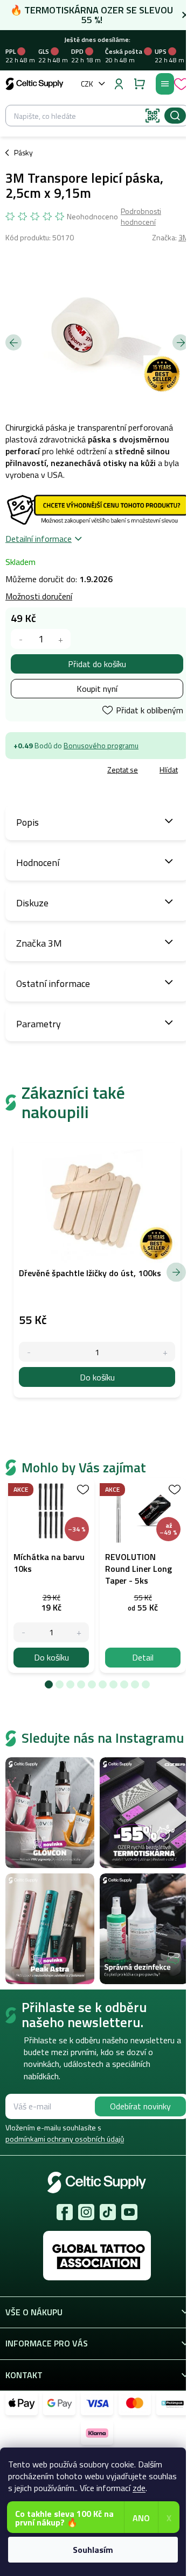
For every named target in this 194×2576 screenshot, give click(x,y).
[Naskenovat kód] (153, 116)
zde (139, 2488)
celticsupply (86, 2212)
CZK (87, 84)
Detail (143, 1657)
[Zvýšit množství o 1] (61, 639)
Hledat (175, 116)
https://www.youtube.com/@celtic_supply (129, 2212)
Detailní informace (39, 539)
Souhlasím (93, 2550)
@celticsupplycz (108, 2212)
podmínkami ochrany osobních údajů (65, 2139)
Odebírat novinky (140, 2106)
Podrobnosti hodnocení (141, 216)
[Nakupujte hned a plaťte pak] (172, 2403)
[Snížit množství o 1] (21, 639)
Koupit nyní (97, 689)
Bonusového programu (101, 745)
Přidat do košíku (97, 664)
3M (183, 237)
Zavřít (66, 770)
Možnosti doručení (39, 596)
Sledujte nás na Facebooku (65, 2212)
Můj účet (119, 84)
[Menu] (165, 84)
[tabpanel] (51, 1575)
